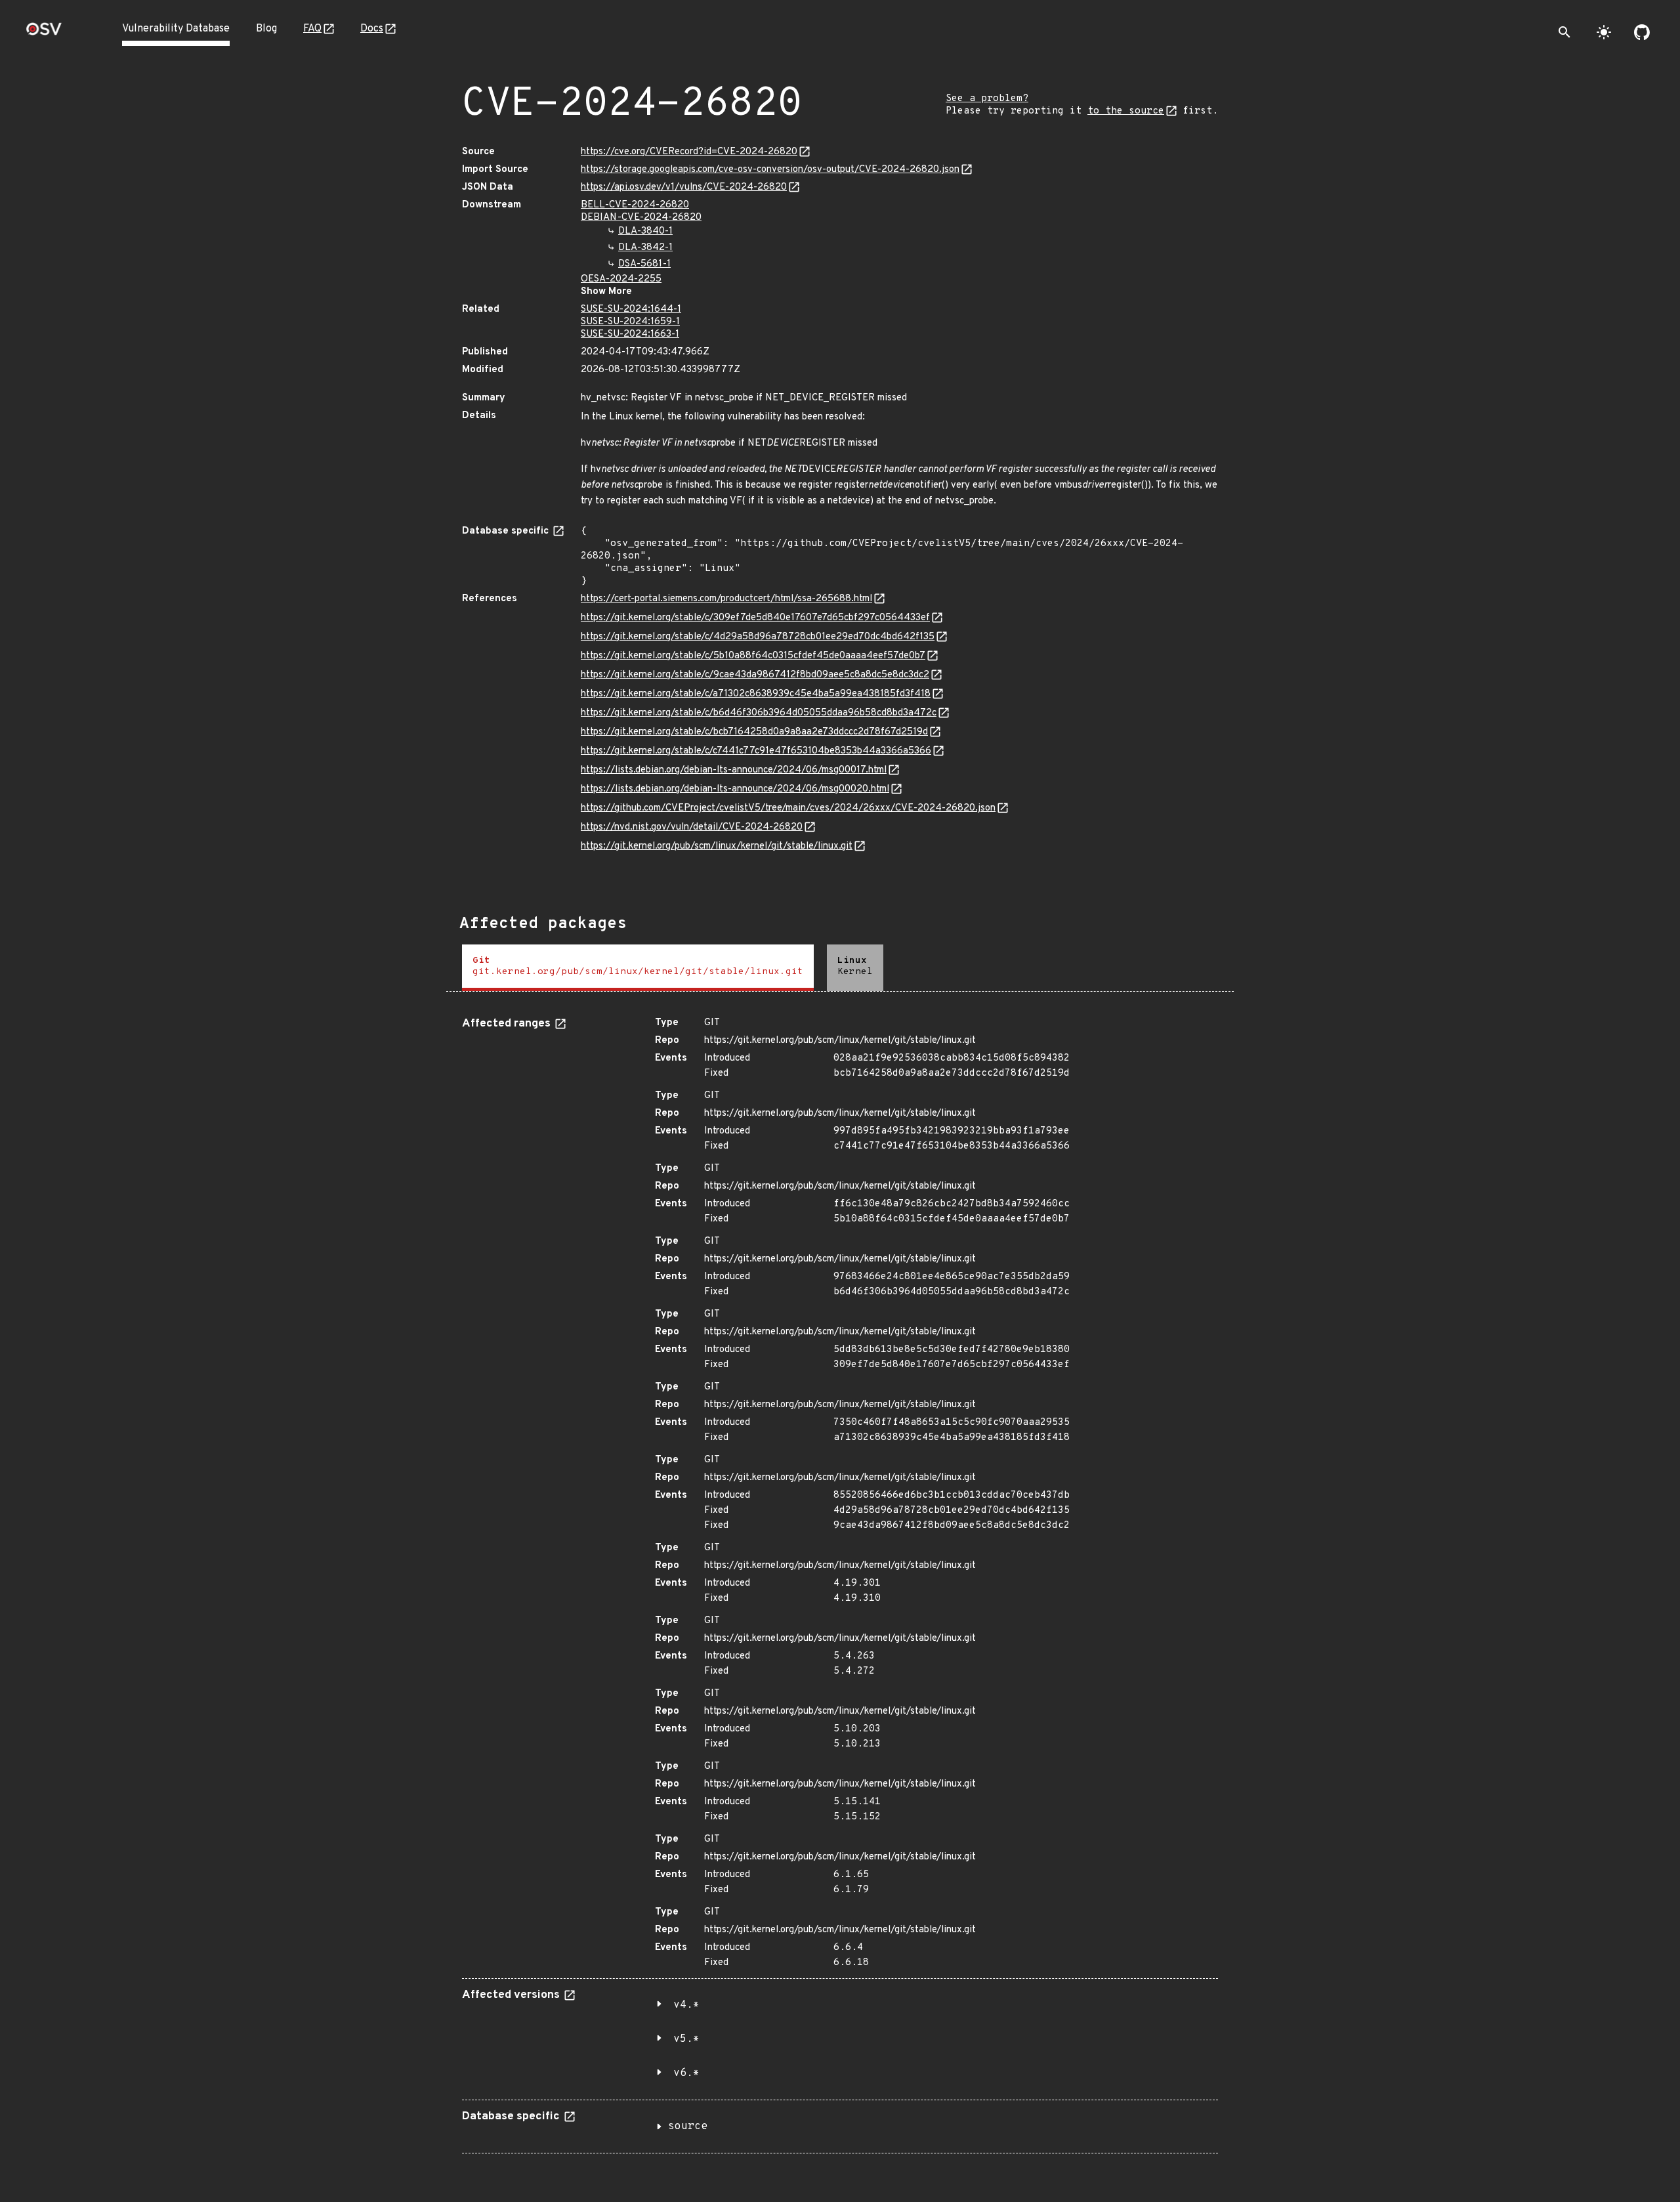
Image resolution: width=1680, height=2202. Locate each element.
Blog (266, 29)
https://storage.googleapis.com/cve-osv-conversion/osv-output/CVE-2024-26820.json (770, 170)
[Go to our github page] (1642, 32)
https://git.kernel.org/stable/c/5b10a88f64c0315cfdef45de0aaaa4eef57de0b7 (753, 656)
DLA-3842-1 (645, 248)
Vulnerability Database (176, 29)
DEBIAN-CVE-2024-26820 (641, 218)
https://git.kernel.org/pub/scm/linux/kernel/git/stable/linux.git (717, 846)
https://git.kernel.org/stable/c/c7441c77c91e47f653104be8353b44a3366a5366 (756, 751)
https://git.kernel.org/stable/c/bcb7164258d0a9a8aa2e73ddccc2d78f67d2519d (754, 732)
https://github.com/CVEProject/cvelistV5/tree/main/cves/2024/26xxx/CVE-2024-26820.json (788, 808)
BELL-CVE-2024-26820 (635, 205)
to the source (1126, 111)
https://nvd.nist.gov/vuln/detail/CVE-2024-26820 (692, 827)
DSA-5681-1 (644, 264)
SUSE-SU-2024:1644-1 (631, 309)
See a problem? (987, 99)
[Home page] (44, 33)
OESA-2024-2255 (621, 279)
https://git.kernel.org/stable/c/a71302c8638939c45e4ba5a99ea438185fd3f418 (756, 694)
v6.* (686, 2073)
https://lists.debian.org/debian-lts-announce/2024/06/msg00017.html (734, 770)
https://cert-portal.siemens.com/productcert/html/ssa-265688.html (726, 599)
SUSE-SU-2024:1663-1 (630, 334)
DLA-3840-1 (645, 231)
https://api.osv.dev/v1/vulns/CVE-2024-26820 (684, 187)
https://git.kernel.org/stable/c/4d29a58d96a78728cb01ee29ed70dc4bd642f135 (758, 637)
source (688, 2127)
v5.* (686, 2039)
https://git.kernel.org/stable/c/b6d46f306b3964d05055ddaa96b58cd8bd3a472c (759, 713)
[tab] (638, 968)
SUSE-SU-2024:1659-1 (630, 322)
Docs (372, 29)
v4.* (686, 2005)
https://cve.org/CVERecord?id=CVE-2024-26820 (689, 152)
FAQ (312, 29)
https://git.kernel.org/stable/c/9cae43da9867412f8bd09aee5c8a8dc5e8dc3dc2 (755, 675)
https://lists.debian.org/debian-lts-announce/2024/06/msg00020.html (735, 789)
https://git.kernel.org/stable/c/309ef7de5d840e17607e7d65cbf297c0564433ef (755, 618)
